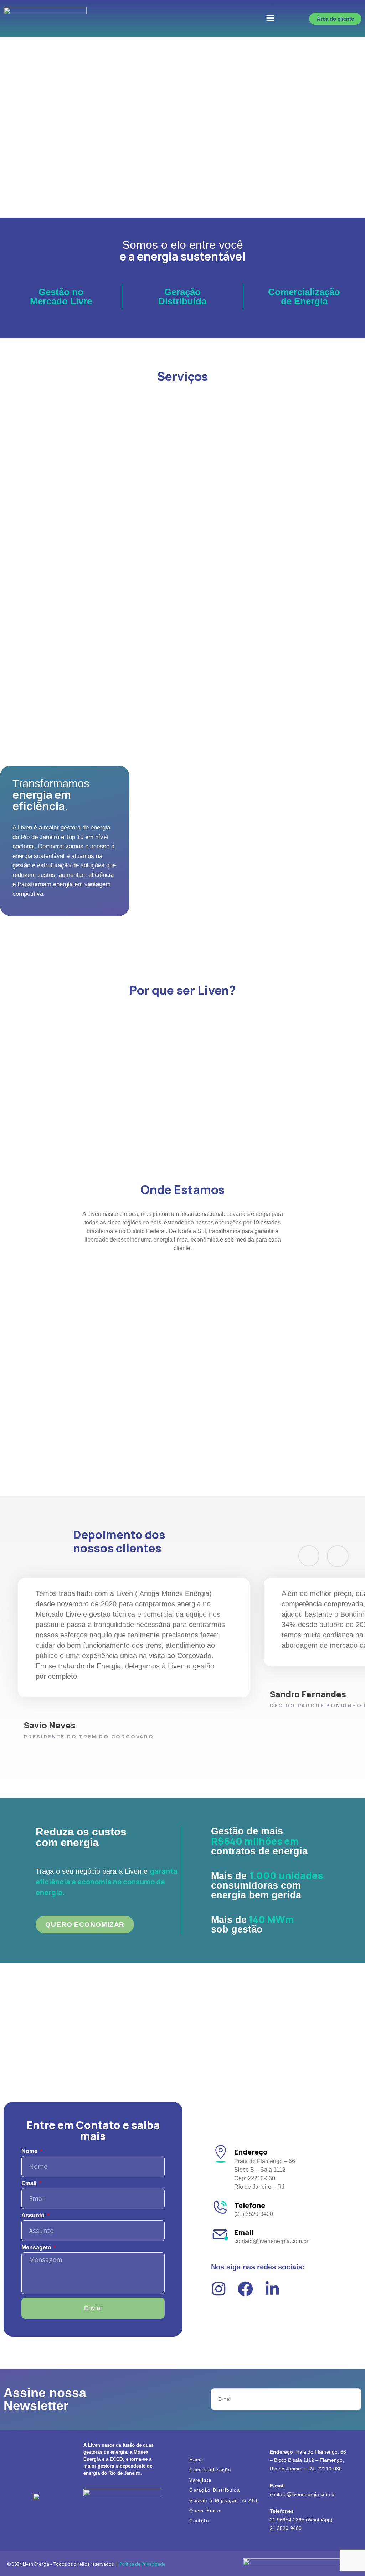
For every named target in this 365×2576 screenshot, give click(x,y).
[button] (270, 19)
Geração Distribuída (182, 297)
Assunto (34, 2216)
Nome (30, 2151)
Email (30, 2183)
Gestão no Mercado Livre (61, 297)
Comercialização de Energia (304, 297)
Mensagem (37, 2248)
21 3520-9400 (286, 2528)
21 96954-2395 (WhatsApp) (301, 2520)
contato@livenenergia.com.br (303, 2494)
